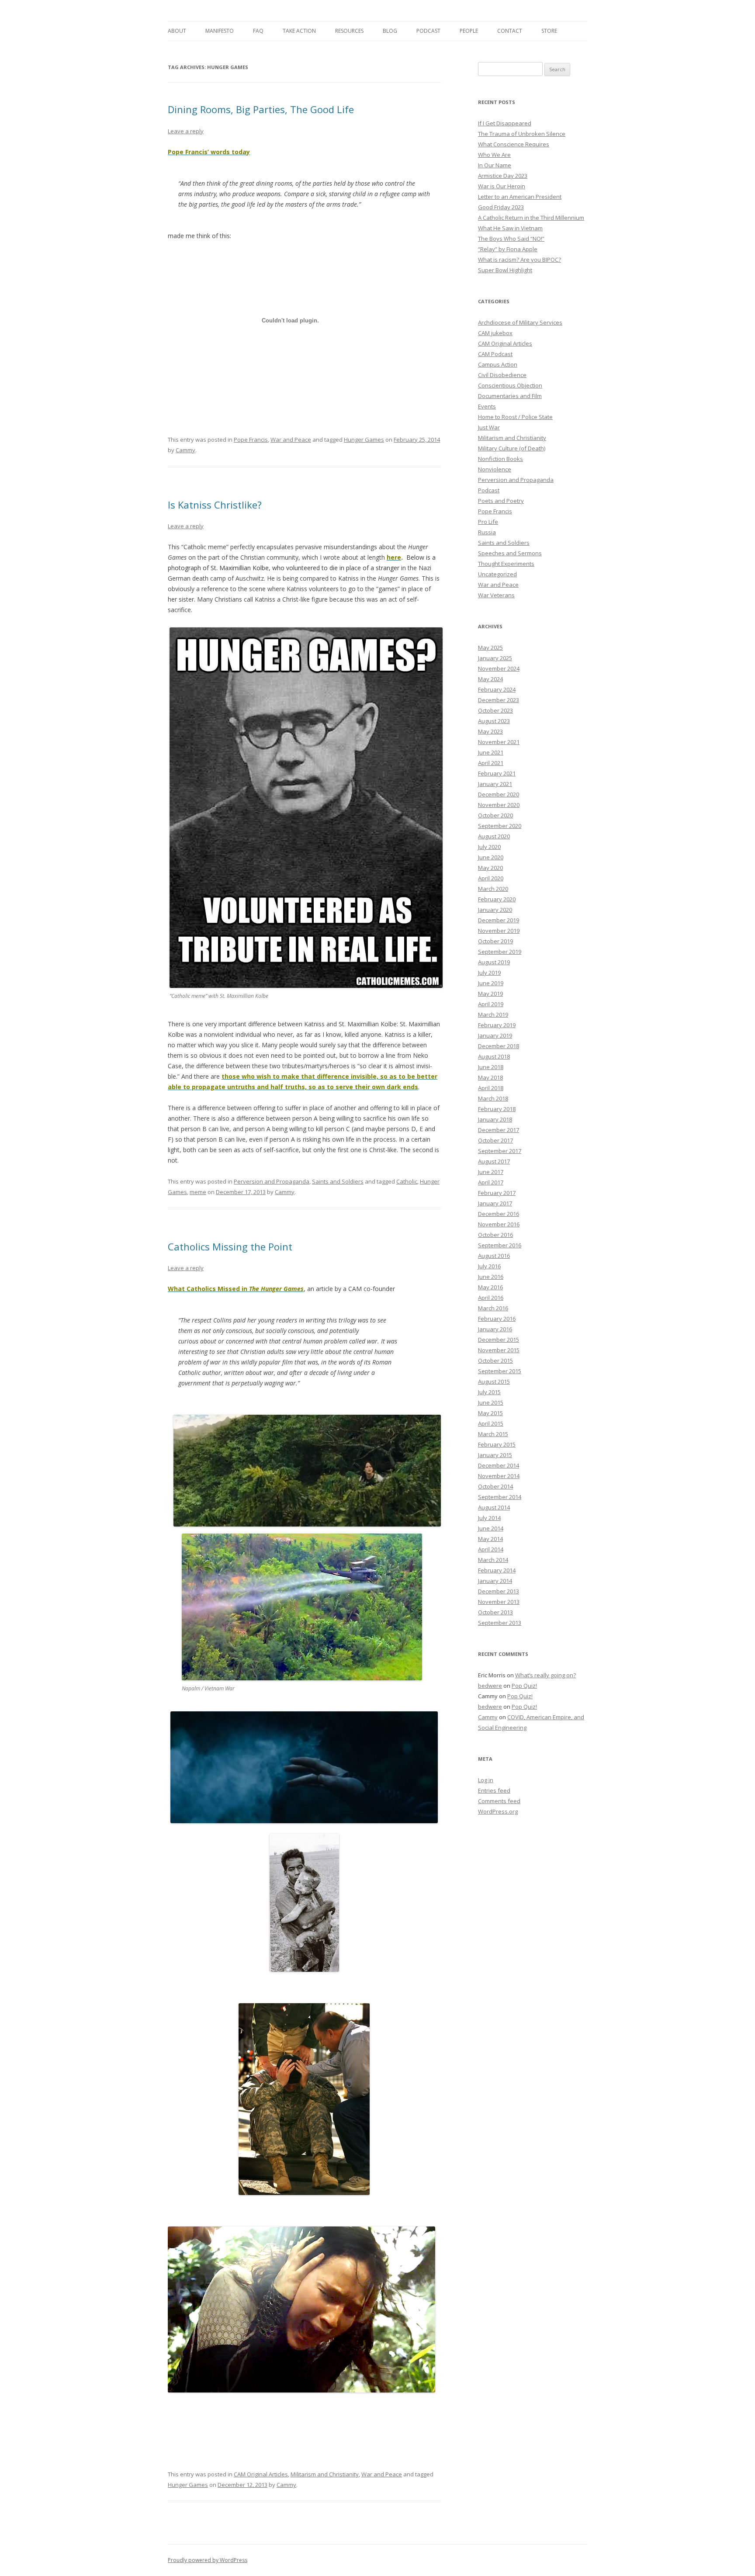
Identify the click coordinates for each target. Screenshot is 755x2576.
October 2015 (495, 1361)
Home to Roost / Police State (515, 417)
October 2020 (495, 815)
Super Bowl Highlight (505, 270)
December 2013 (499, 1591)
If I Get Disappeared (505, 123)
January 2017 (495, 1203)
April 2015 (491, 1423)
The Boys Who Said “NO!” (511, 239)
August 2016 (494, 1256)
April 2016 (491, 1298)
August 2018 (494, 1056)
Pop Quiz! (524, 1686)
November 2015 (499, 1350)
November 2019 (499, 931)
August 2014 (494, 1507)
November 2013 (499, 1602)
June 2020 (491, 857)
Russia (487, 532)
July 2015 (489, 1392)
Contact (510, 31)
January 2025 (495, 658)
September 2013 (500, 1623)
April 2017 (491, 1182)
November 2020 (499, 805)
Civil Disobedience (502, 375)
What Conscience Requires (514, 144)
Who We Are (494, 155)
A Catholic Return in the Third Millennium (531, 218)
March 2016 (493, 1308)
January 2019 (495, 1035)
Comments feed (499, 1801)
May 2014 (490, 1539)
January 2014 (495, 1581)
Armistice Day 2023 (503, 176)
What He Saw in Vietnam (510, 228)
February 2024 (497, 689)
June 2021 (491, 752)
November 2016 (499, 1224)
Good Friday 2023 (501, 207)
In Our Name (495, 165)
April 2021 (491, 763)
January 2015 (495, 1455)
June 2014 (491, 1528)
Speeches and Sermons (510, 553)
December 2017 (499, 1130)
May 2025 (490, 647)
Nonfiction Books (500, 459)
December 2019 (499, 920)
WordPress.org (498, 1811)
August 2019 (494, 962)
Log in (486, 1780)
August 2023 (494, 721)
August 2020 (494, 836)
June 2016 (491, 1277)
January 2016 (495, 1329)
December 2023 (499, 700)
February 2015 (497, 1444)
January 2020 (495, 910)
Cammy (185, 450)
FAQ (258, 31)
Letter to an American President (520, 197)
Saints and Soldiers (338, 1181)
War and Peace (291, 440)
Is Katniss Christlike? (215, 505)
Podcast (428, 31)
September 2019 (500, 952)
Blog (390, 31)
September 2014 (500, 1497)
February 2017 (497, 1193)
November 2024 (499, 668)
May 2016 (490, 1287)
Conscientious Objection (510, 385)
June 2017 (491, 1172)
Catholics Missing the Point (230, 1246)
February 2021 (497, 773)
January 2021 (495, 784)
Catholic (407, 1181)
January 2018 (495, 1119)
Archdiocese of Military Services (520, 322)
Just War (489, 427)
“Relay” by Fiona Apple (508, 249)
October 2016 (495, 1235)
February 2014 (497, 1570)
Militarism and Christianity (325, 2474)
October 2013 (495, 1612)
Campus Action (498, 364)
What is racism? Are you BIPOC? (519, 260)
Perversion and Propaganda (272, 1181)
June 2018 (491, 1067)
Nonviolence (495, 469)
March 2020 (493, 889)
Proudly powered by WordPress (208, 2560)
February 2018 (497, 1109)
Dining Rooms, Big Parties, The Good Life (261, 109)
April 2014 (491, 1549)
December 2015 (499, 1340)
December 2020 (499, 794)
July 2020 (489, 847)
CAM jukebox (495, 333)
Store (549, 31)
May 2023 (490, 731)
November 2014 (499, 1476)
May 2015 (490, 1413)
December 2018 (499, 1046)
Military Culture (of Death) (512, 448)
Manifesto (220, 31)
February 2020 (497, 899)
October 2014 (495, 1486)
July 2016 (489, 1266)
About (177, 31)
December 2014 (499, 1465)
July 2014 (489, 1518)
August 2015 (494, 1381)
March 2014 (493, 1560)
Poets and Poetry (501, 501)
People (469, 31)
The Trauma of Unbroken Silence (522, 134)
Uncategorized (497, 574)
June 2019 (491, 983)
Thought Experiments (506, 564)
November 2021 (499, 742)
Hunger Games (364, 440)
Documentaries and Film (510, 396)
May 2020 (490, 868)
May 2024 (490, 679)
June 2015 (491, 1402)
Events (487, 406)
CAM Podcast (495, 354)
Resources (349, 31)
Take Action (299, 31)
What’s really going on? (545, 1675)
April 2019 (491, 1004)
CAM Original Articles (261, 2474)
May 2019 (490, 994)
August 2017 (494, 1161)
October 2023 (495, 710)
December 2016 (499, 1214)
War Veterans (496, 595)
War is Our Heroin (502, 186)
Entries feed (494, 1790)
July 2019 (489, 973)
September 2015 (500, 1371)
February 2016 (497, 1319)
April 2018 (491, 1088)
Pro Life (488, 522)
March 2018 (493, 1098)
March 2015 (493, 1434)
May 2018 (490, 1077)
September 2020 (500, 826)
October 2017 (495, 1140)
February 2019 (497, 1025)
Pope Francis (251, 440)
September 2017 (500, 1151)
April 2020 (491, 878)
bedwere (490, 1686)
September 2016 (500, 1245)
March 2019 (493, 1014)
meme (198, 1192)
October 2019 (495, 941)
